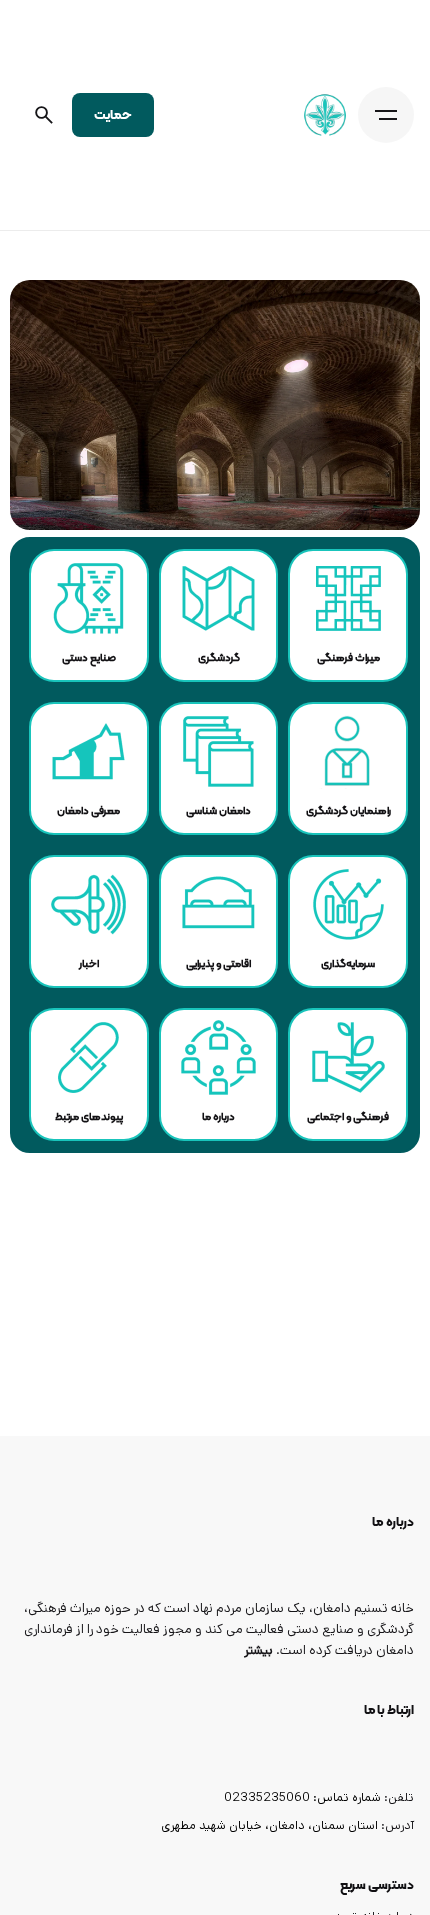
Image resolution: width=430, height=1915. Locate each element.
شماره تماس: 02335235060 (302, 1797)
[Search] (44, 115)
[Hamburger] (386, 115)
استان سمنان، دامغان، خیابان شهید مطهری (269, 1825)
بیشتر (258, 1650)
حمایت (113, 114)
